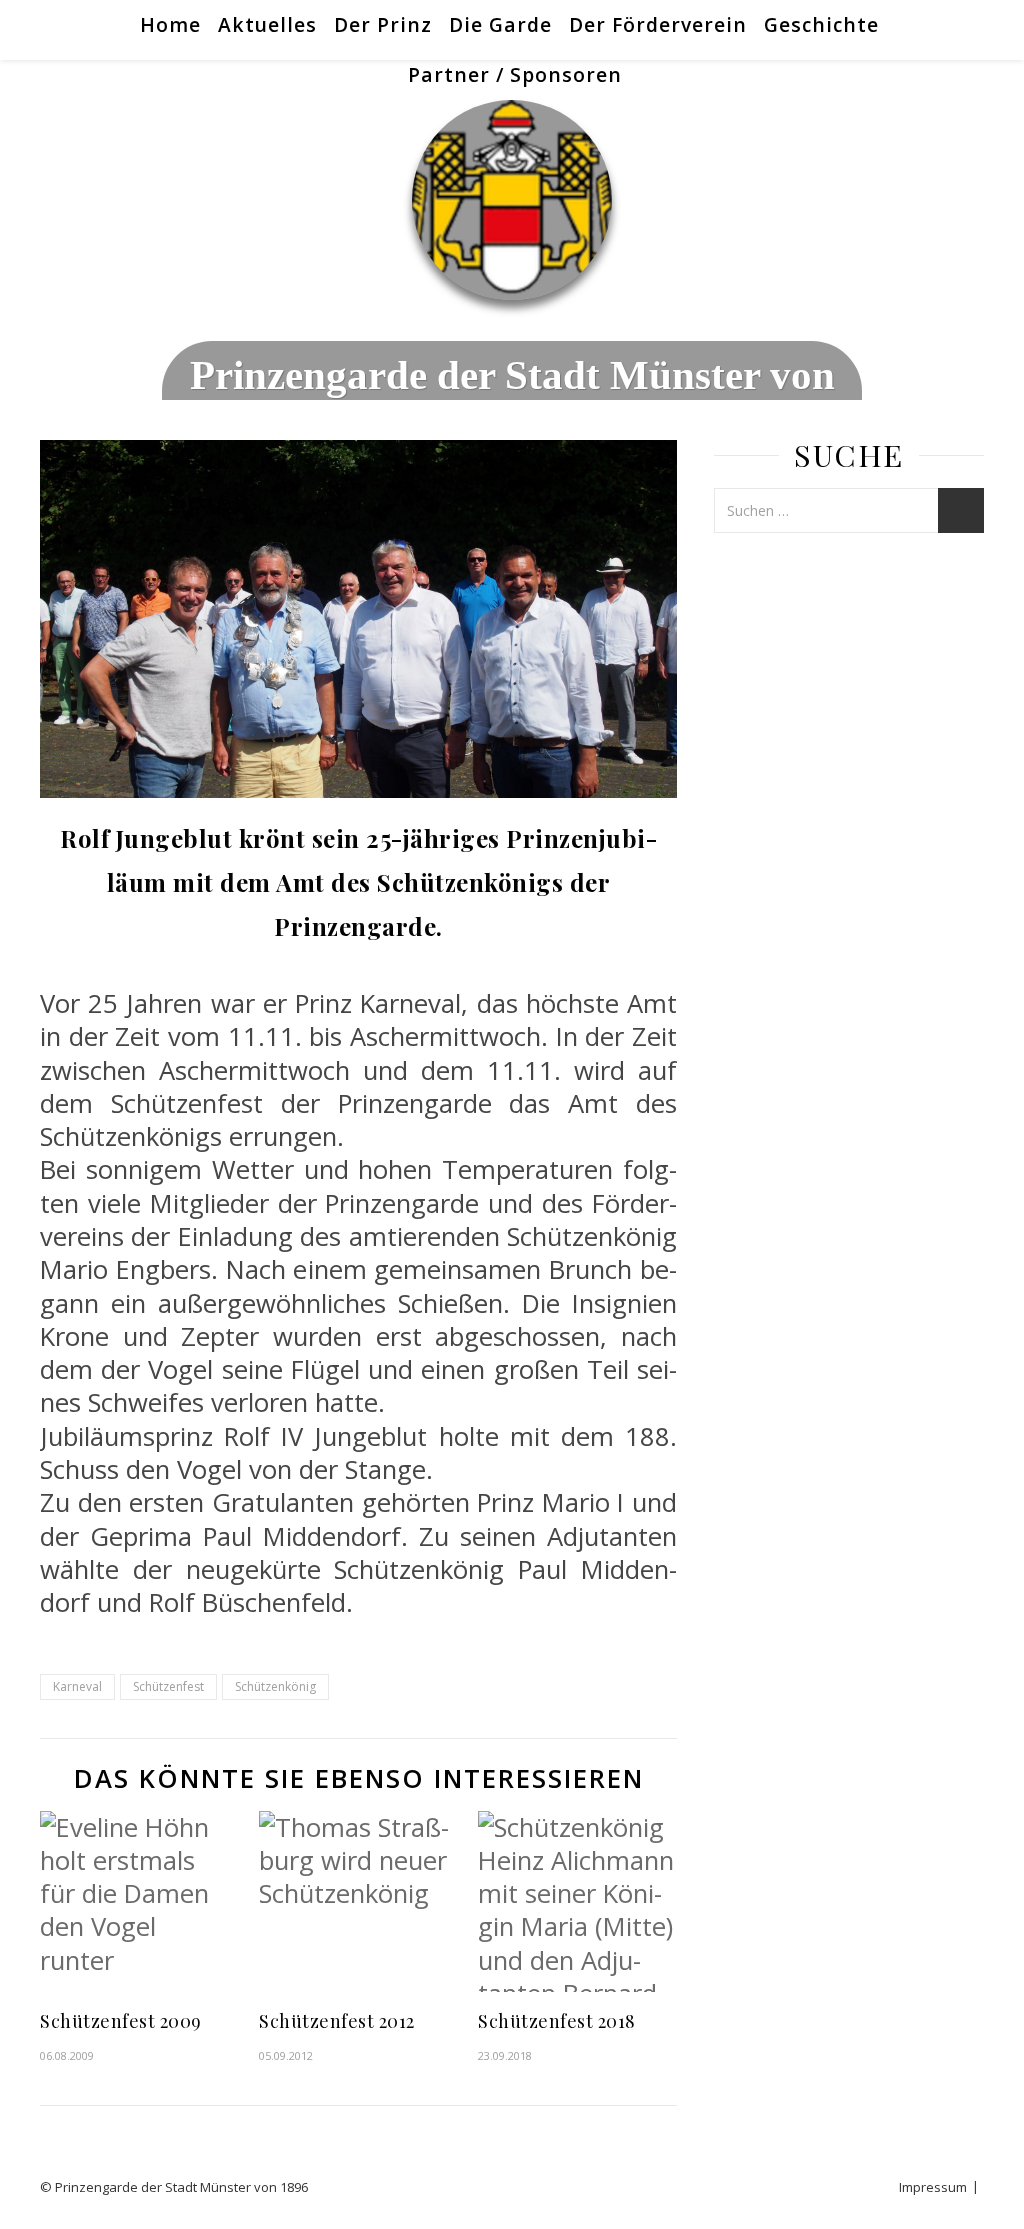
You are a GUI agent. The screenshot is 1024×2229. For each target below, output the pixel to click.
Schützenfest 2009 (121, 2021)
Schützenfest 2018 (557, 2021)
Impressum (933, 2187)
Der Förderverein (658, 24)
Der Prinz (383, 24)
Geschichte (821, 24)
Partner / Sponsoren (515, 74)
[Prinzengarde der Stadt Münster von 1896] (512, 200)
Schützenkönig (275, 1686)
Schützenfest (168, 1686)
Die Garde (500, 24)
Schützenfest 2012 (337, 2021)
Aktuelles (267, 24)
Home (170, 24)
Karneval (77, 1686)
